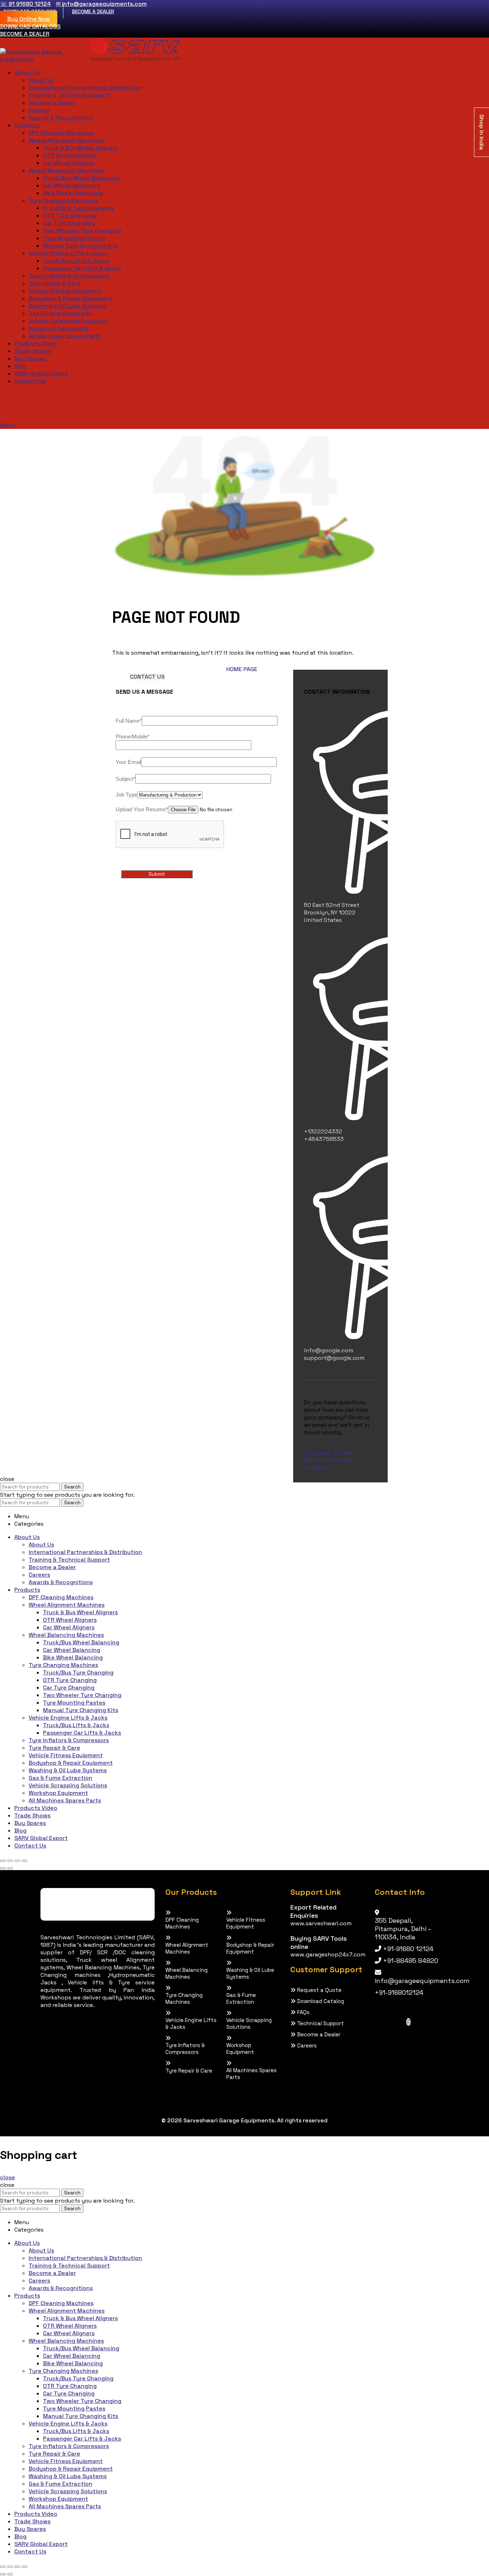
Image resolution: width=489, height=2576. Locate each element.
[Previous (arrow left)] (3, 1868)
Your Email (128, 762)
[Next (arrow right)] (10, 1868)
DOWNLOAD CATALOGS (30, 26)
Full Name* (129, 721)
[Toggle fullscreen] (17, 1861)
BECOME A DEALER (93, 11)
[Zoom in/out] (24, 1861)
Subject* (125, 779)
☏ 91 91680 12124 (25, 4)
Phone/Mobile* (133, 737)
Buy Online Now (29, 19)
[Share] (10, 1861)
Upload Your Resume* (142, 809)
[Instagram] (408, 2022)
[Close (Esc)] (3, 1861)
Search (72, 1487)
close (8, 2177)
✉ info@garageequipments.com (101, 4)
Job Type (126, 795)
